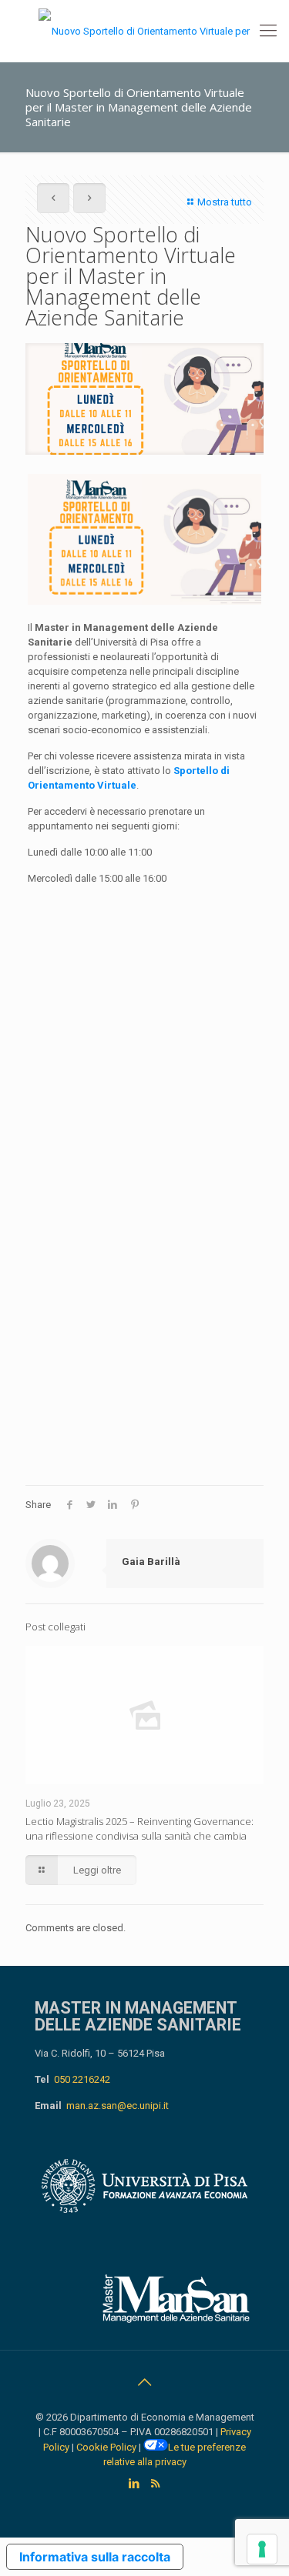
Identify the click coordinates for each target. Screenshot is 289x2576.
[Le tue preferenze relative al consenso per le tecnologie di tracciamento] (262, 2549)
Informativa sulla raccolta (95, 2557)
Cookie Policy (106, 2447)
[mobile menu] (268, 31)
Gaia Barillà (151, 1562)
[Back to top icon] (145, 2382)
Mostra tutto (225, 202)
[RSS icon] (155, 2484)
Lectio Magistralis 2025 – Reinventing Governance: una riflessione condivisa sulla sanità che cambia (139, 1829)
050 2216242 (82, 2079)
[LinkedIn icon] (134, 2484)
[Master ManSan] (144, 31)
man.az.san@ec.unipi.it (118, 2106)
